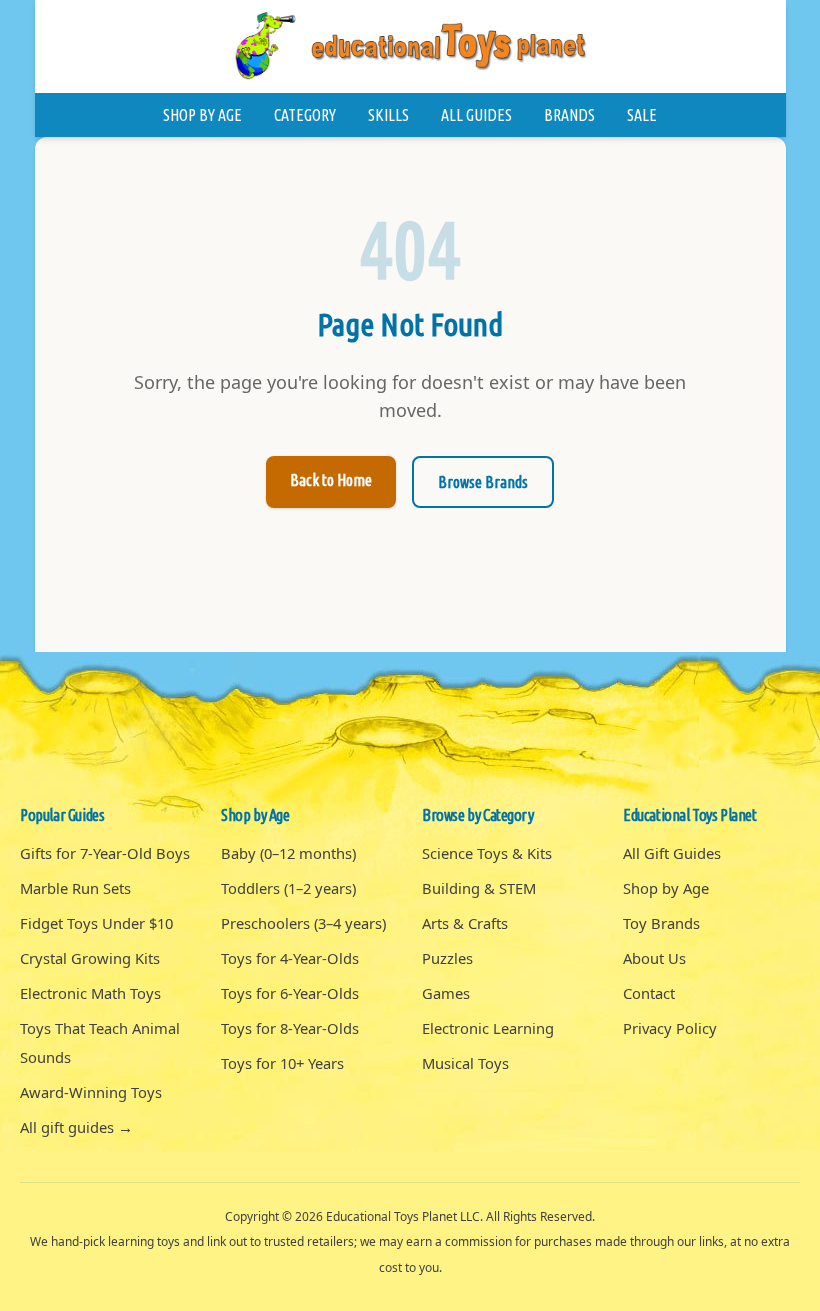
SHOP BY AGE (202, 115)
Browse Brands (483, 482)
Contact (649, 993)
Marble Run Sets (75, 888)
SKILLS (388, 115)
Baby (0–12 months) (288, 853)
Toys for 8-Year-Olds (290, 1028)
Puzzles (447, 958)
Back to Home (331, 480)
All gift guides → (76, 1127)
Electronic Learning (488, 1028)
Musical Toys (465, 1063)
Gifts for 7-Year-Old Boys (105, 853)
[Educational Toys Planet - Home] (410, 46)
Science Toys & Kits (487, 853)
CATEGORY (305, 115)
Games (446, 993)
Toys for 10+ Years (282, 1063)
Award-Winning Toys (91, 1092)
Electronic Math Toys (90, 993)
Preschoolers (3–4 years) (303, 923)
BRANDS (569, 115)
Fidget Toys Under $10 (96, 923)
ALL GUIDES (476, 115)
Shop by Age (666, 888)
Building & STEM (479, 888)
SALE (642, 115)
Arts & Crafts (465, 923)
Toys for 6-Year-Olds (290, 993)
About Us (654, 958)
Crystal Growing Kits (90, 958)
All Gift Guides (672, 853)
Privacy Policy (670, 1028)
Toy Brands (661, 923)
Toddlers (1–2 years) (288, 888)
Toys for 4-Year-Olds (290, 958)
